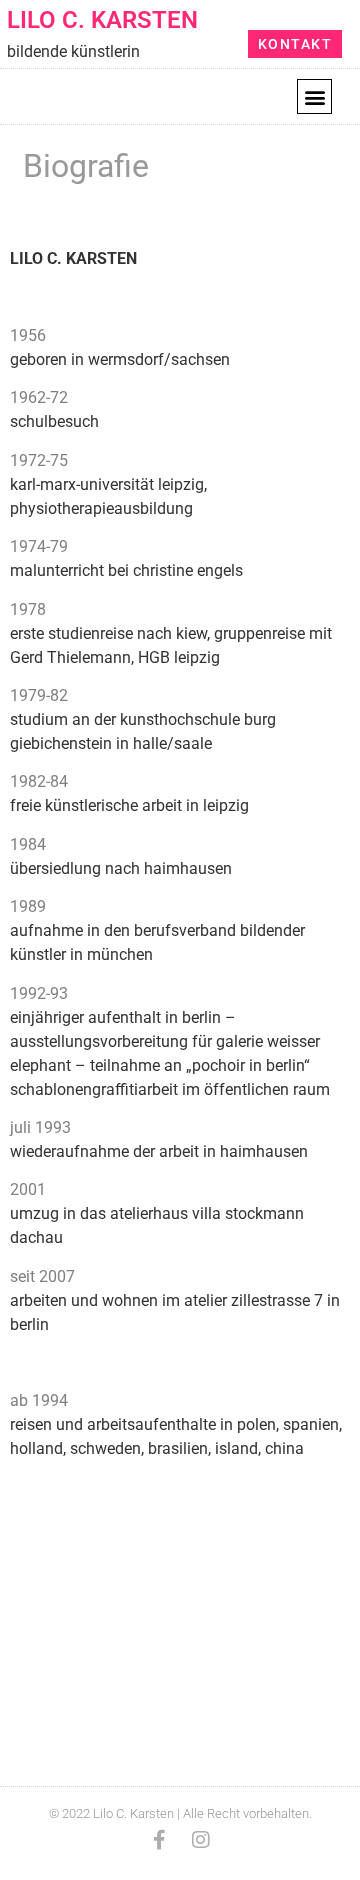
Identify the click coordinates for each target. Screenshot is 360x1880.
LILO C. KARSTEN (102, 20)
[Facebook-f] (159, 1840)
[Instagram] (201, 1840)
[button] (314, 96)
